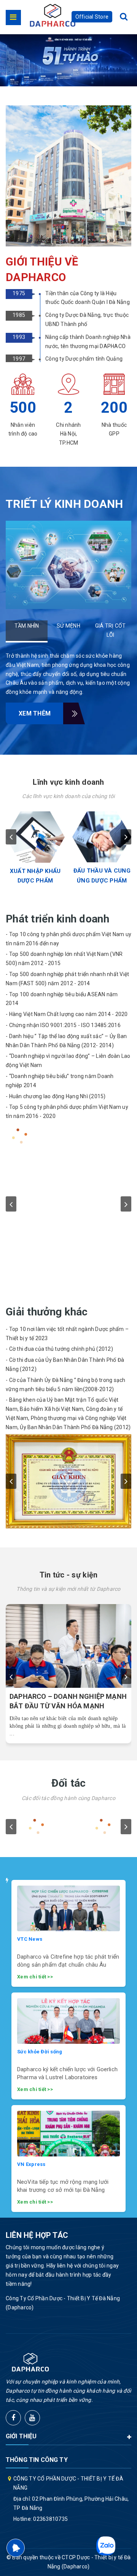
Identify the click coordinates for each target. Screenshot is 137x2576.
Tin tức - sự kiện (69, 1575)
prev (11, 837)
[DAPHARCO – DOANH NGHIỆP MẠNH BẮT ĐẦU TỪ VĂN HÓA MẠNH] (68, 1646)
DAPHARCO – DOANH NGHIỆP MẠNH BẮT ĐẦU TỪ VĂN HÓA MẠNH (68, 1701)
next (126, 837)
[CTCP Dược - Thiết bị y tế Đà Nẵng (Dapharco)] (53, 15)
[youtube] (32, 2418)
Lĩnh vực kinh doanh (68, 782)
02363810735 (50, 2519)
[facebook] (13, 2418)
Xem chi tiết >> (35, 1977)
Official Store (92, 17)
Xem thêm (35, 713)
